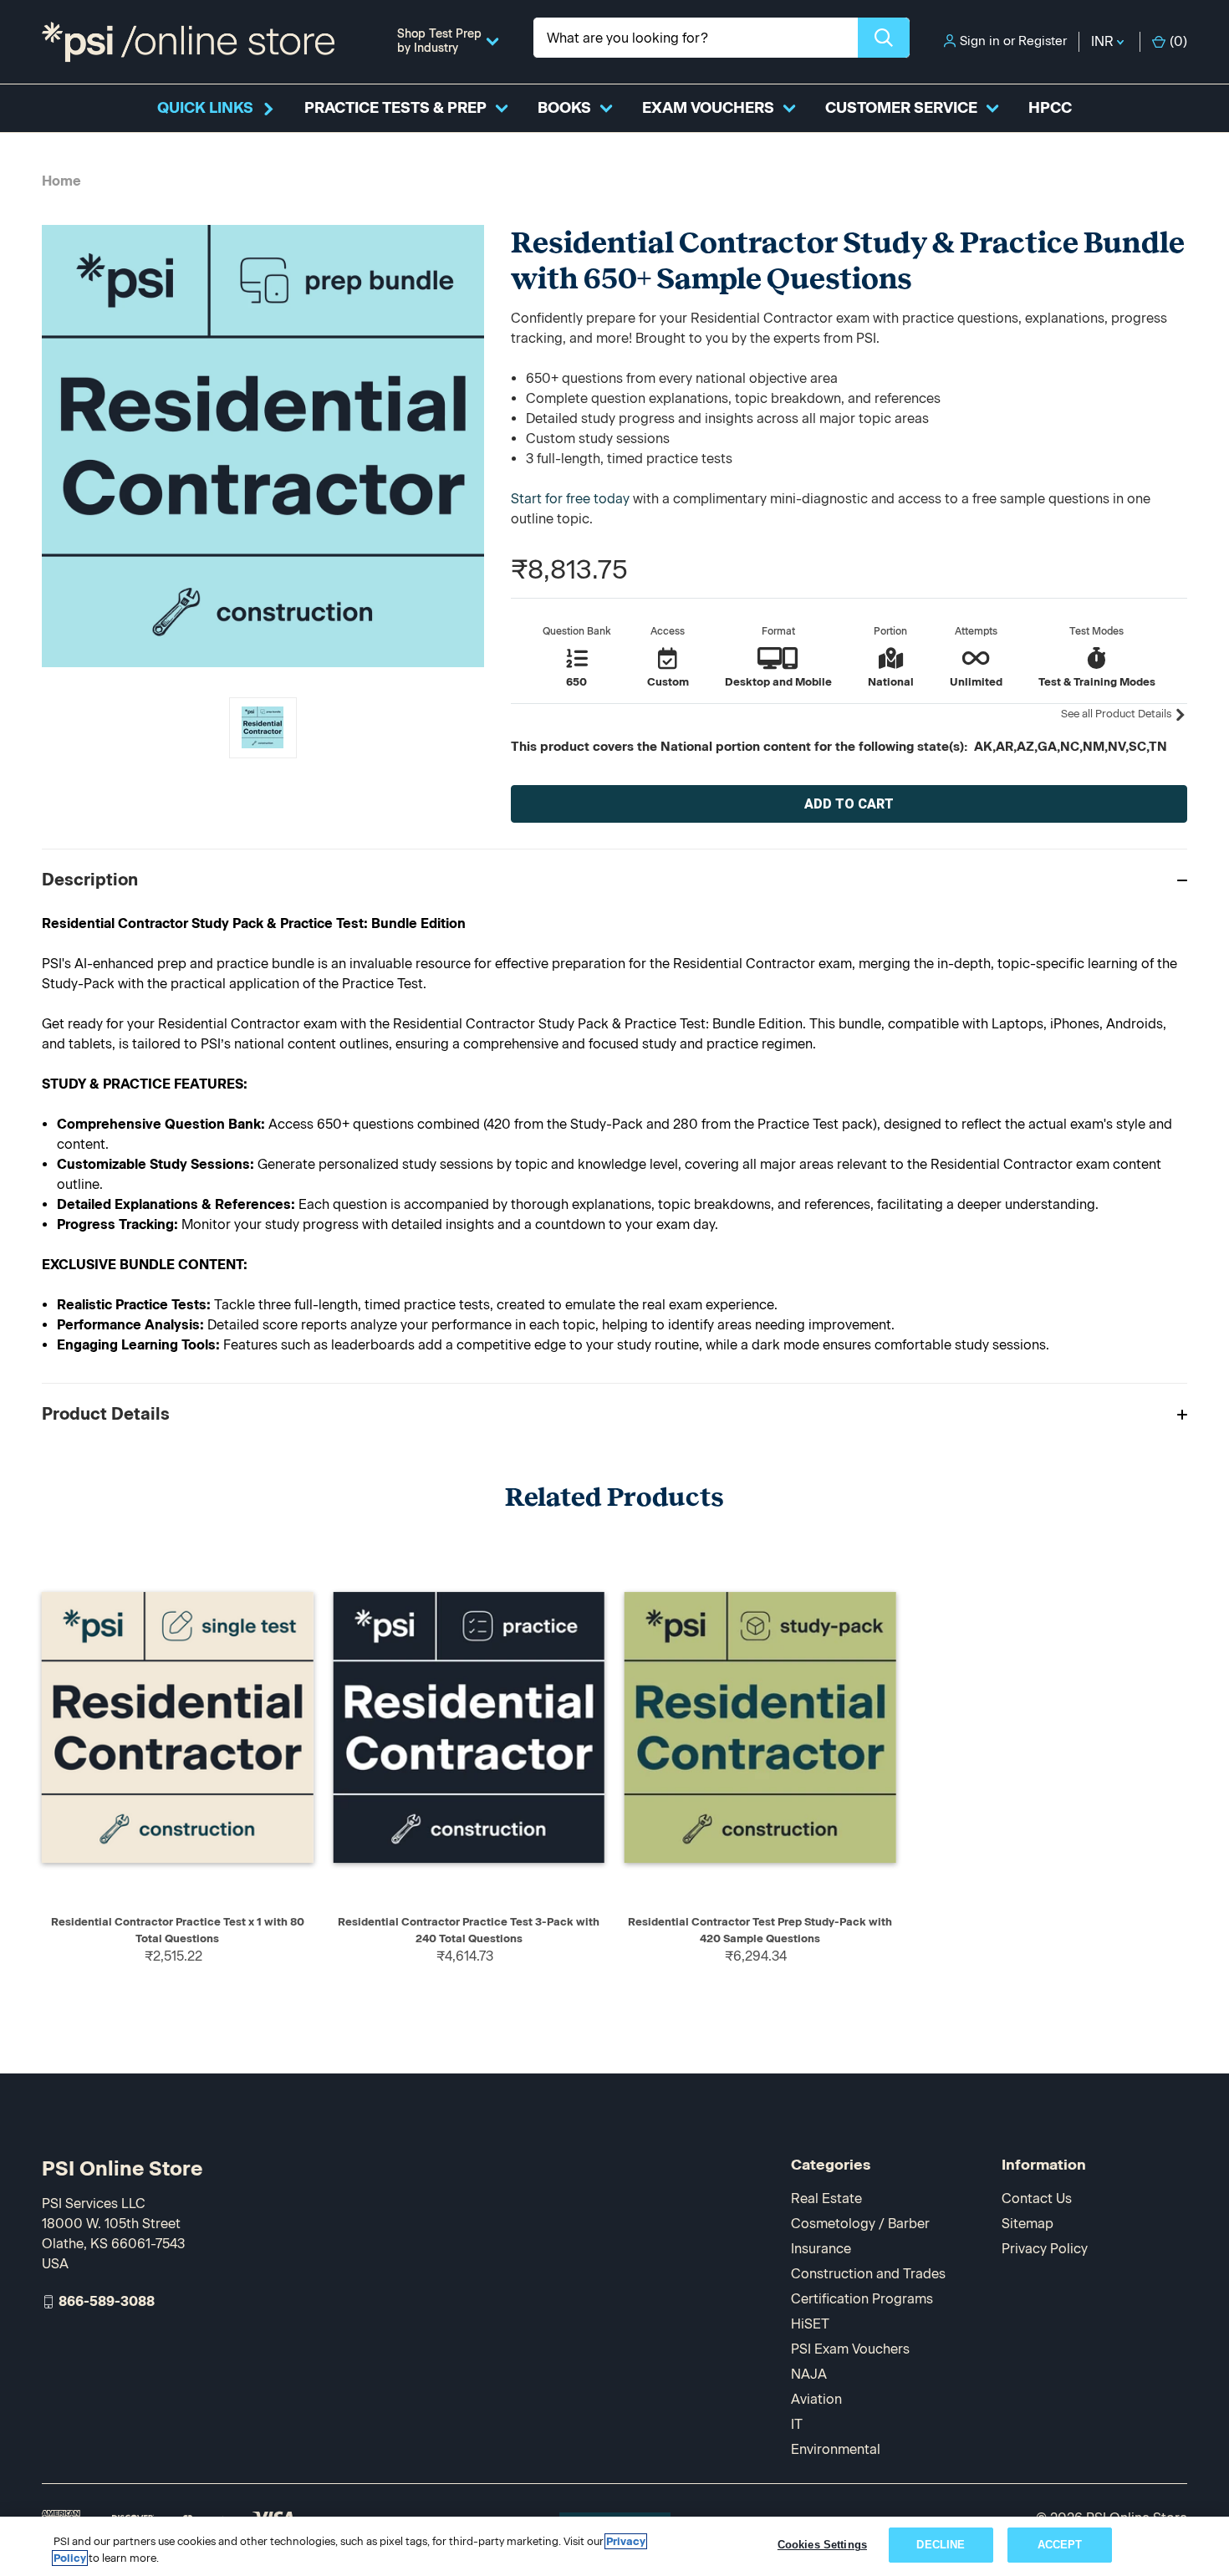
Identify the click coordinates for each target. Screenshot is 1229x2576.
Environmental (836, 2449)
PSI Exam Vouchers (850, 2349)
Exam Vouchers (708, 108)
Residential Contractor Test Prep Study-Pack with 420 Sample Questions (760, 1930)
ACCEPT (1060, 2545)
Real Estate (826, 2199)
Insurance (821, 2249)
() (1178, 41)
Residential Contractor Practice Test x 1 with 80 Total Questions (178, 1930)
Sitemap (1028, 2224)
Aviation (816, 2399)
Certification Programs (862, 2299)
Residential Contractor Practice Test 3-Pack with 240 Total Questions (469, 1930)
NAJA (809, 2374)
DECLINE (941, 2545)
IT (797, 2424)
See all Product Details (1117, 714)
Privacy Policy (1045, 2249)
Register (1043, 41)
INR (1104, 41)
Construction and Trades (868, 2274)
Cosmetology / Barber (860, 2224)
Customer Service (901, 108)
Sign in (980, 41)
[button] (614, 879)
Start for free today (570, 499)
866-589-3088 (107, 2301)
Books (564, 108)
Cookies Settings (822, 2545)
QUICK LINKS (205, 108)
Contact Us (1037, 2199)
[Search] (884, 38)
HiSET (810, 2324)
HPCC (1050, 108)
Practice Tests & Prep (395, 108)
